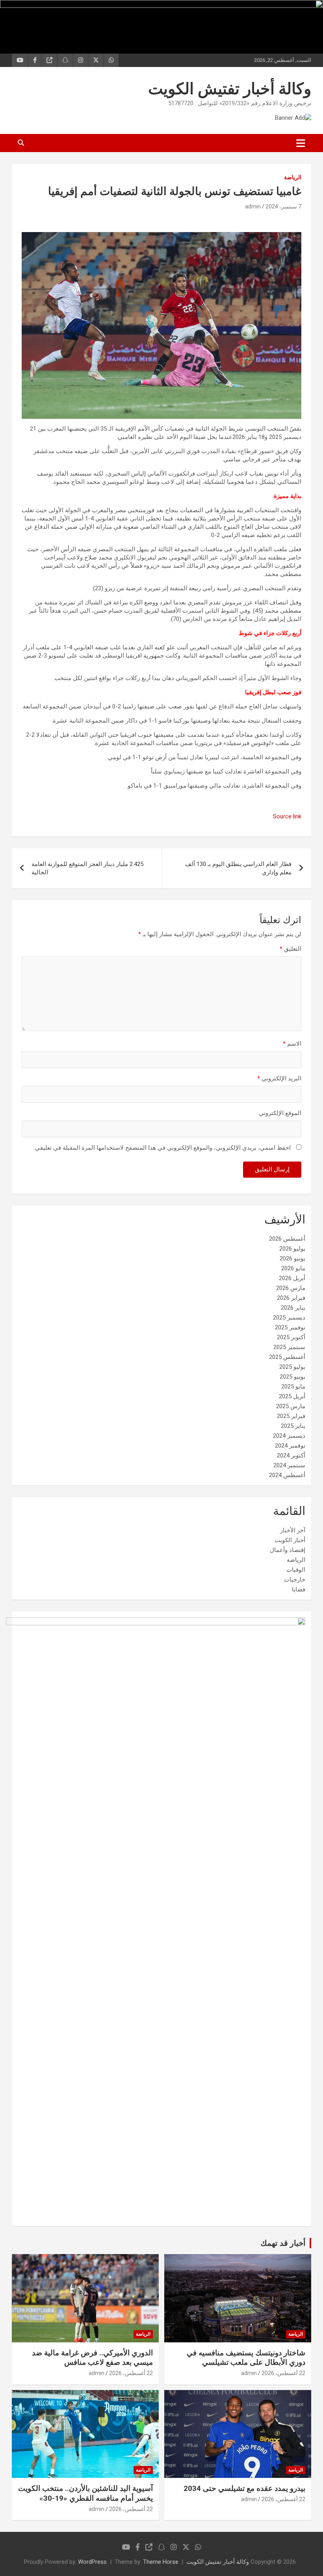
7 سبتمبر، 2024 (283, 206)
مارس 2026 (291, 1288)
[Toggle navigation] (301, 143)
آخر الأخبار (293, 1530)
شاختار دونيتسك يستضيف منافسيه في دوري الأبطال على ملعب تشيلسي (246, 2358)
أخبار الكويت (290, 1540)
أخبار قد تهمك (283, 2243)
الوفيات (296, 1570)
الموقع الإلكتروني (280, 1113)
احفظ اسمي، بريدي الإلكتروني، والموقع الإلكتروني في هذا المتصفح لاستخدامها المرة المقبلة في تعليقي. (162, 1148)
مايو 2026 (293, 1268)
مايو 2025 (293, 1387)
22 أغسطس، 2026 (283, 2373)
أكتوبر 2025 (291, 1337)
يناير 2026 (293, 1308)
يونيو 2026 (292, 1258)
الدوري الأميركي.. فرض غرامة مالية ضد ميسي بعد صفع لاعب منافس (92, 2358)
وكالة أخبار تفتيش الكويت (230, 89)
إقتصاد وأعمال (288, 1550)
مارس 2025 (291, 1406)
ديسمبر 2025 (289, 1318)
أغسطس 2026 (287, 1239)
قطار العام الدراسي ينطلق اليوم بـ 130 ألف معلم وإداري (238, 868)
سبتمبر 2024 (289, 1465)
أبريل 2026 (292, 1278)
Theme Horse (161, 2562)
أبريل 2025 (292, 1396)
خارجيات (295, 1580)
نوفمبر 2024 (290, 1446)
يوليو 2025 (292, 1367)
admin (253, 206)
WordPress (92, 2562)
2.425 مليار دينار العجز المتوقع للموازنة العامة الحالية (87, 868)
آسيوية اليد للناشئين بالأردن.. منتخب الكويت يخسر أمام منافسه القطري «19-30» (85, 2493)
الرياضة (293, 177)
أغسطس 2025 (287, 1357)
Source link (287, 816)
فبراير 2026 (291, 1298)
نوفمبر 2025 (290, 1327)
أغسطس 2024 (287, 1475)
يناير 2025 (293, 1426)
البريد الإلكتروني (279, 1078)
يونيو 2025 (292, 1377)
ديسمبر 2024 (289, 1436)
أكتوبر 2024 (291, 1455)
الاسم (292, 1044)
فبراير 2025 (291, 1416)
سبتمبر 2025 (289, 1347)
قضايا (299, 1589)
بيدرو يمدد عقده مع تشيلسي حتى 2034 (244, 2488)
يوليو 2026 (292, 1249)
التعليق (291, 949)
